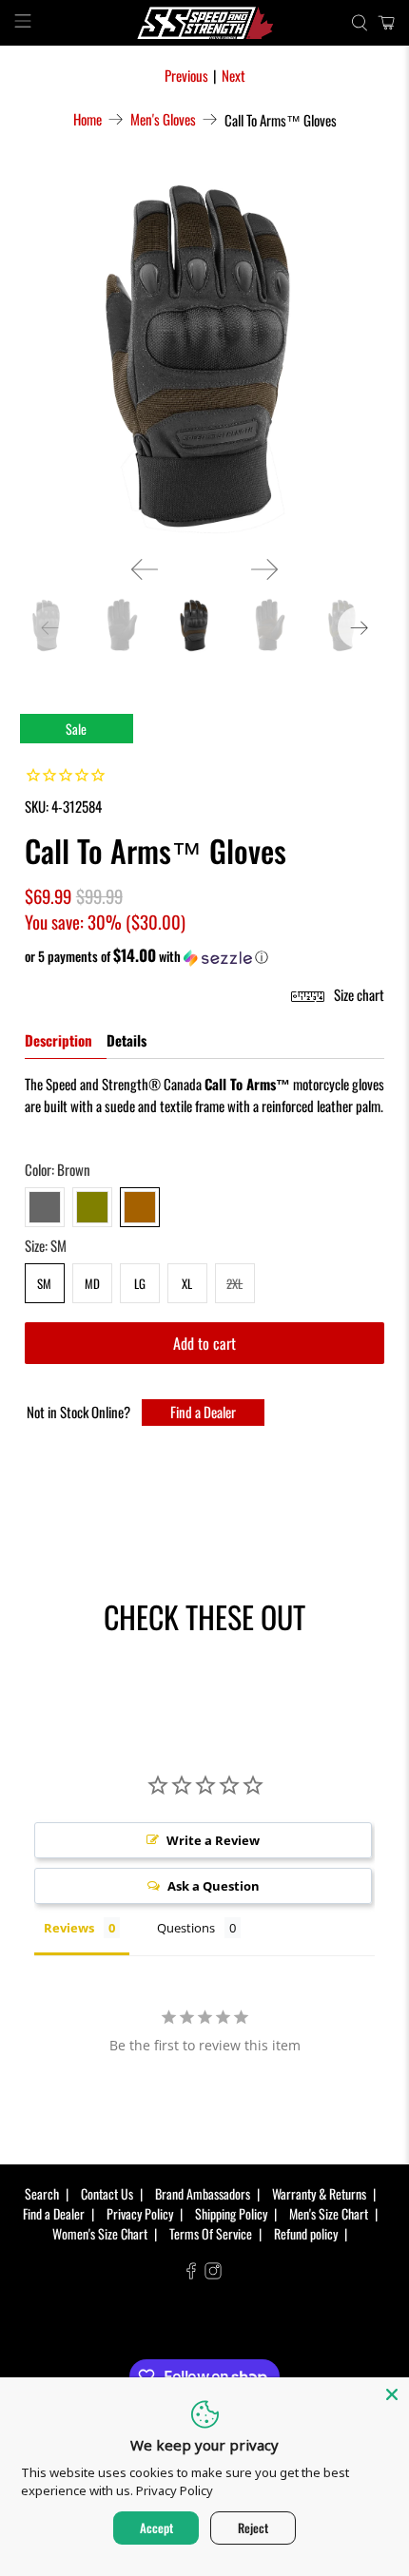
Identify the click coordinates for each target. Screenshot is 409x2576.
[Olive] (92, 1207)
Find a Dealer (203, 1412)
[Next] (264, 569)
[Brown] (140, 1207)
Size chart (358, 994)
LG (140, 1283)
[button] (205, 956)
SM (44, 1283)
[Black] (45, 1207)
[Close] (392, 2394)
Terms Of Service (211, 2233)
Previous (186, 75)
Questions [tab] (186, 1928)
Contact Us (107, 2193)
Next (234, 75)
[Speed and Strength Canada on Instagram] (213, 2273)
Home (88, 119)
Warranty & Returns (319, 2193)
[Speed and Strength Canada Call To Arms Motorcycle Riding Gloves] (205, 357)
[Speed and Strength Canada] (205, 23)
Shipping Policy (231, 2213)
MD (92, 1283)
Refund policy (306, 2233)
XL (187, 1283)
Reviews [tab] (69, 1928)
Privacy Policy (140, 2213)
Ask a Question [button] (214, 1886)
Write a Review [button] (213, 1840)
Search (42, 2193)
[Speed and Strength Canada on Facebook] (191, 2273)
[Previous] (145, 569)
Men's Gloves (163, 119)
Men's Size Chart (329, 2213)
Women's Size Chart (100, 2233)
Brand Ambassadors (203, 2193)
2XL (234, 1283)
